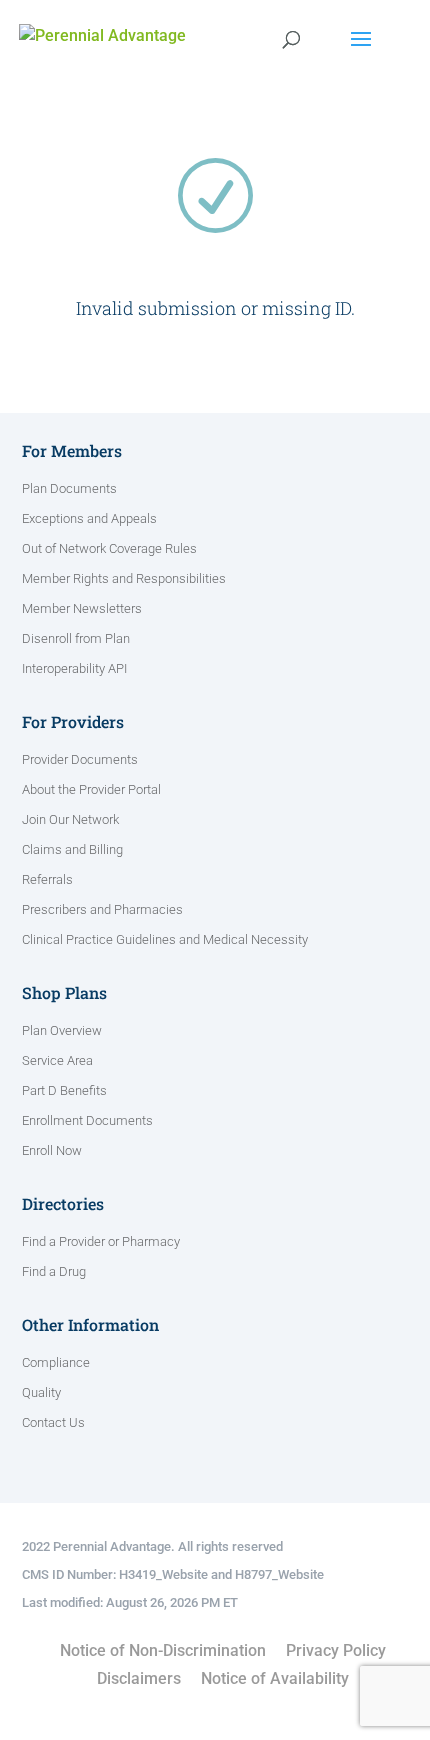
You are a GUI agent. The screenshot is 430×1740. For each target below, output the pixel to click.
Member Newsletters (82, 609)
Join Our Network (70, 820)
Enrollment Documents (87, 1121)
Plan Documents (69, 489)
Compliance (56, 1363)
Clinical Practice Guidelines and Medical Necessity (165, 940)
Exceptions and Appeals (89, 519)
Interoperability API (74, 669)
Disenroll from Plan (76, 639)
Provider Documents (80, 760)
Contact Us (53, 1423)
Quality (41, 1393)
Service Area (57, 1061)
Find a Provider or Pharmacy (101, 1242)
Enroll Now (52, 1151)
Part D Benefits (64, 1091)
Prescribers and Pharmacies (102, 910)
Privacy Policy (336, 1650)
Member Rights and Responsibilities (124, 579)
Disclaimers (139, 1678)
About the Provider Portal (91, 790)
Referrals (47, 880)
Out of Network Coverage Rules (109, 549)
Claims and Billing (72, 850)
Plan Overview (62, 1031)
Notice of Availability (275, 1678)
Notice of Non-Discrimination (163, 1650)
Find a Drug (54, 1272)
